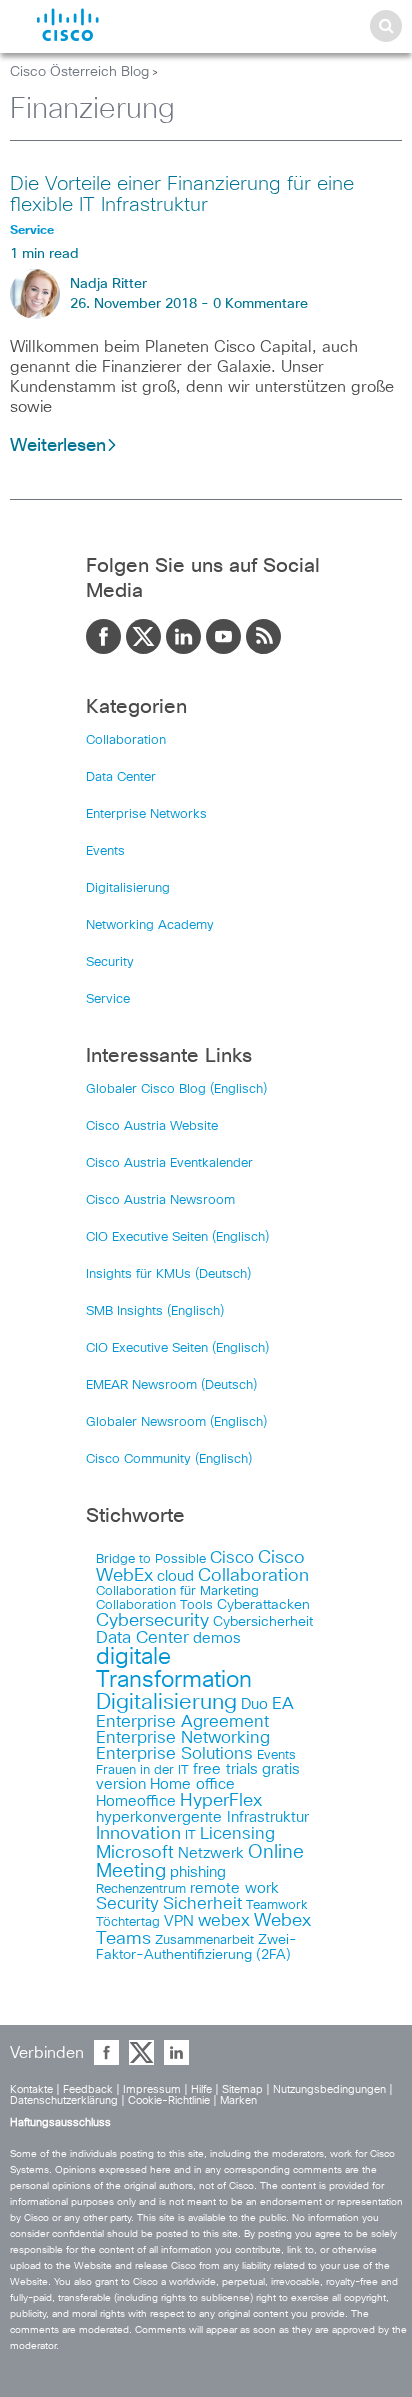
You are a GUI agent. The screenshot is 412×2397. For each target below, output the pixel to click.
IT (190, 1835)
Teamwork (277, 1905)
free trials (225, 1769)
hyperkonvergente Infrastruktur (202, 1817)
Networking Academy (150, 925)
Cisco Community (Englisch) (169, 1459)
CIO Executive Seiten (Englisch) (177, 1237)
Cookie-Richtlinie (169, 2100)
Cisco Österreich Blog (79, 72)
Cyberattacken (263, 1605)
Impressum (152, 2089)
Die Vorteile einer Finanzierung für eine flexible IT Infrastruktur (182, 194)
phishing (198, 1872)
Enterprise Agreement (182, 1722)
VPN (179, 1921)
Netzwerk (211, 1853)
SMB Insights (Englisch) (155, 1311)
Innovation (138, 1834)
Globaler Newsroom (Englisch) (176, 1422)
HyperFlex (221, 1801)
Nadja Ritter (108, 284)
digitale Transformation (174, 1669)
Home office (192, 1784)
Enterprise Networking (183, 1738)
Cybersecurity (152, 1621)
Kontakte (31, 2089)
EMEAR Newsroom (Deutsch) (171, 1385)
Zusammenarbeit (204, 1940)
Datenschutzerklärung (64, 2100)
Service (108, 999)
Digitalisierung (128, 888)
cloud (175, 1576)
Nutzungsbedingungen (329, 2089)
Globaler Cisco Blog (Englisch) (176, 1089)
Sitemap (242, 2089)
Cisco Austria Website (152, 1126)
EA (283, 1704)
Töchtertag (128, 1922)
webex (224, 1921)
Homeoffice (136, 1801)
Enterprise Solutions (174, 1754)
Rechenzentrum (141, 1889)
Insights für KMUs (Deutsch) (168, 1274)
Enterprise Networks (146, 814)
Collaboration (126, 740)
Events (105, 851)
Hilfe (201, 2089)
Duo (254, 1704)
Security (110, 962)
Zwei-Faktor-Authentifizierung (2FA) (196, 1947)
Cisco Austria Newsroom (160, 1200)
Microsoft (135, 1853)
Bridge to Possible (151, 1559)
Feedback (88, 2089)
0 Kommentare (260, 304)
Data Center (121, 777)
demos (217, 1638)
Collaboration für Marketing (177, 1591)
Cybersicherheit (263, 1622)
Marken (238, 2100)
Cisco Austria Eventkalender (169, 1163)
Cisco (232, 1558)
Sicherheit (202, 1904)
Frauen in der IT (142, 1770)
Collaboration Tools (154, 1605)
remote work (234, 1888)
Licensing (237, 1834)
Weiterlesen (58, 446)
